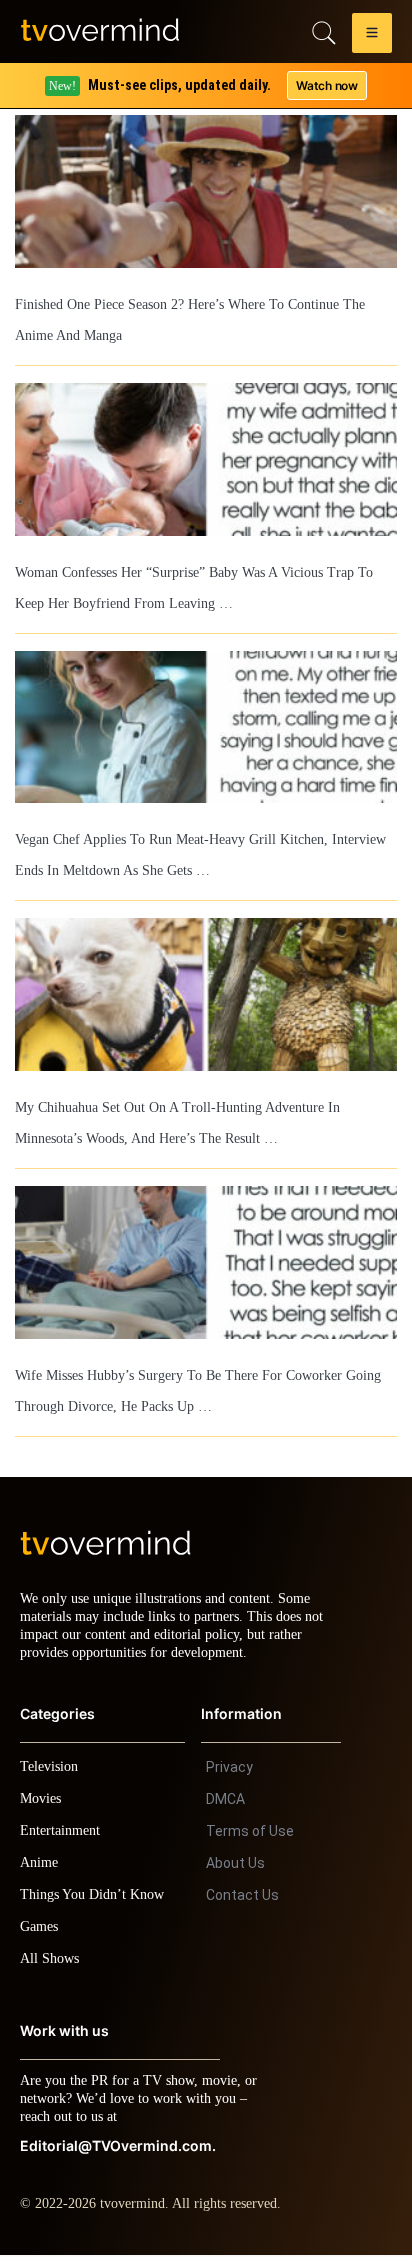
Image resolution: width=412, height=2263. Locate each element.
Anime (40, 1870)
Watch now (326, 85)
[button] (372, 36)
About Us (235, 1871)
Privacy (229, 1775)
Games (42, 1934)
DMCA (225, 1807)
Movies (43, 1806)
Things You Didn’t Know (97, 1902)
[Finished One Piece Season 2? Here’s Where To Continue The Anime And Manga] (206, 191)
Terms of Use (250, 1839)
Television (52, 1774)
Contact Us (242, 1903)
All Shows (51, 1966)
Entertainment (65, 1838)
